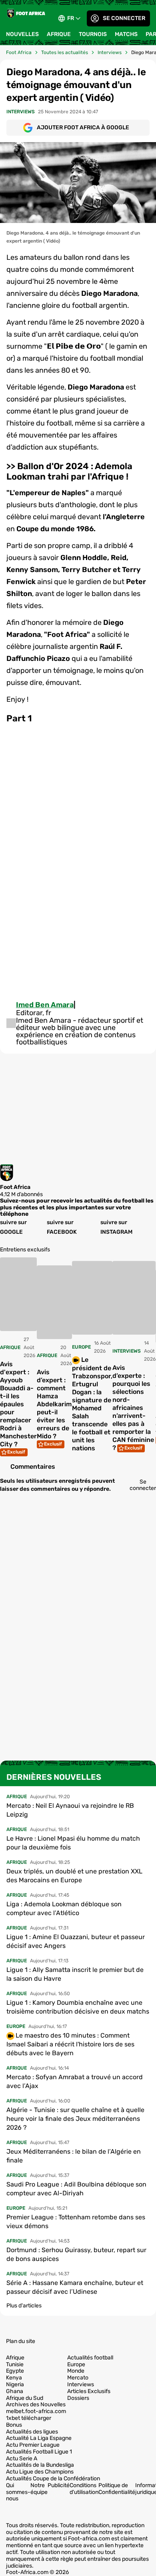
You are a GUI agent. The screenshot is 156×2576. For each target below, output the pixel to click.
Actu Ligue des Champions (40, 2472)
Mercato (78, 2378)
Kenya (14, 2378)
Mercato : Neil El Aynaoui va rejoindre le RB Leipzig (70, 1810)
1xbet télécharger (29, 2418)
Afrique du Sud (25, 2398)
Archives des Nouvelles (36, 2405)
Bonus (14, 2425)
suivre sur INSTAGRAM (116, 1227)
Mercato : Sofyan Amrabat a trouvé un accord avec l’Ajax (75, 2081)
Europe (76, 2365)
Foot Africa (19, 52)
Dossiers (78, 2398)
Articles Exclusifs (89, 2391)
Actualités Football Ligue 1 (39, 2452)
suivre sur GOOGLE (13, 1227)
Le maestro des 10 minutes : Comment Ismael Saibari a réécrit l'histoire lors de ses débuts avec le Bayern (70, 2044)
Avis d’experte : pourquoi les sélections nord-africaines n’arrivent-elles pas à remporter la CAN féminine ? (133, 1408)
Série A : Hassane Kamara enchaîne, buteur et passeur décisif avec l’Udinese (75, 2287)
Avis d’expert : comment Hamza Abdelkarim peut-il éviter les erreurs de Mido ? (54, 1404)
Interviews (110, 52)
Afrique (59, 34)
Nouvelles (22, 34)
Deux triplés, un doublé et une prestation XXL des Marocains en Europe (74, 1876)
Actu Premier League (33, 2445)
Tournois (93, 34)
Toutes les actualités (65, 52)
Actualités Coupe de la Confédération (53, 2479)
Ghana (15, 2391)
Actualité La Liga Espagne (39, 2438)
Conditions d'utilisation (84, 2489)
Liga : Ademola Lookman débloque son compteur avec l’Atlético (64, 1908)
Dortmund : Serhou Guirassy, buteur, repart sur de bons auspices (76, 2254)
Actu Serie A (22, 2459)
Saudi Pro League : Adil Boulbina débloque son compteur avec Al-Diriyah (76, 2189)
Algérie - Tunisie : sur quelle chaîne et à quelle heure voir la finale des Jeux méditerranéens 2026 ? (75, 2119)
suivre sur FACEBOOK (62, 1227)
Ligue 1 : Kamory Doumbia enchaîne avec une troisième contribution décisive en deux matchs (78, 2007)
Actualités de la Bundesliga (40, 2465)
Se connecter (124, 18)
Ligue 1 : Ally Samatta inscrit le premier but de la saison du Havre (75, 1974)
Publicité (59, 2485)
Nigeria (15, 2385)
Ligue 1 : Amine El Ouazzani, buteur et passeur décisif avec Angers (76, 1941)
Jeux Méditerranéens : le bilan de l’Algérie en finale (74, 2156)
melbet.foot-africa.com (36, 2411)
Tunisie (15, 2365)
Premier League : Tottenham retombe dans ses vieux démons (76, 2222)
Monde (76, 2371)
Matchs (126, 34)
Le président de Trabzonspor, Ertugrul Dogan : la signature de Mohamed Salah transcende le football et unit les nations (92, 1404)
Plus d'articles (24, 2306)
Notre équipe (39, 2489)
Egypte (15, 2371)
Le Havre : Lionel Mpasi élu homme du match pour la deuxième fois (73, 1843)
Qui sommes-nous (18, 2492)
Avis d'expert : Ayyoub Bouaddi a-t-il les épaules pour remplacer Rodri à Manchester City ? (18, 1404)
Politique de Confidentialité (117, 2489)
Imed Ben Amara (45, 1005)
